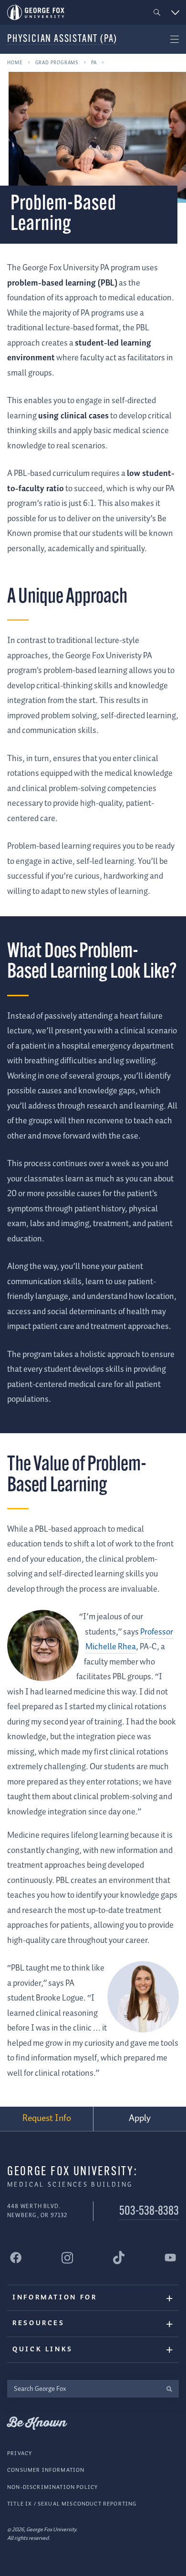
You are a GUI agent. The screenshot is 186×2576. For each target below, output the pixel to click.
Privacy (20, 2453)
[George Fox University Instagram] (67, 2258)
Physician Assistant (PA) (62, 39)
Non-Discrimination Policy (52, 2487)
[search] (169, 2389)
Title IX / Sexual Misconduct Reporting (72, 2504)
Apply (140, 2118)
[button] (157, 13)
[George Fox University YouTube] (170, 2258)
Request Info (47, 2118)
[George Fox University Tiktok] (119, 2258)
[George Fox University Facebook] (16, 2258)
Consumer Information (46, 2470)
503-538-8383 (149, 2212)
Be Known (37, 2423)
